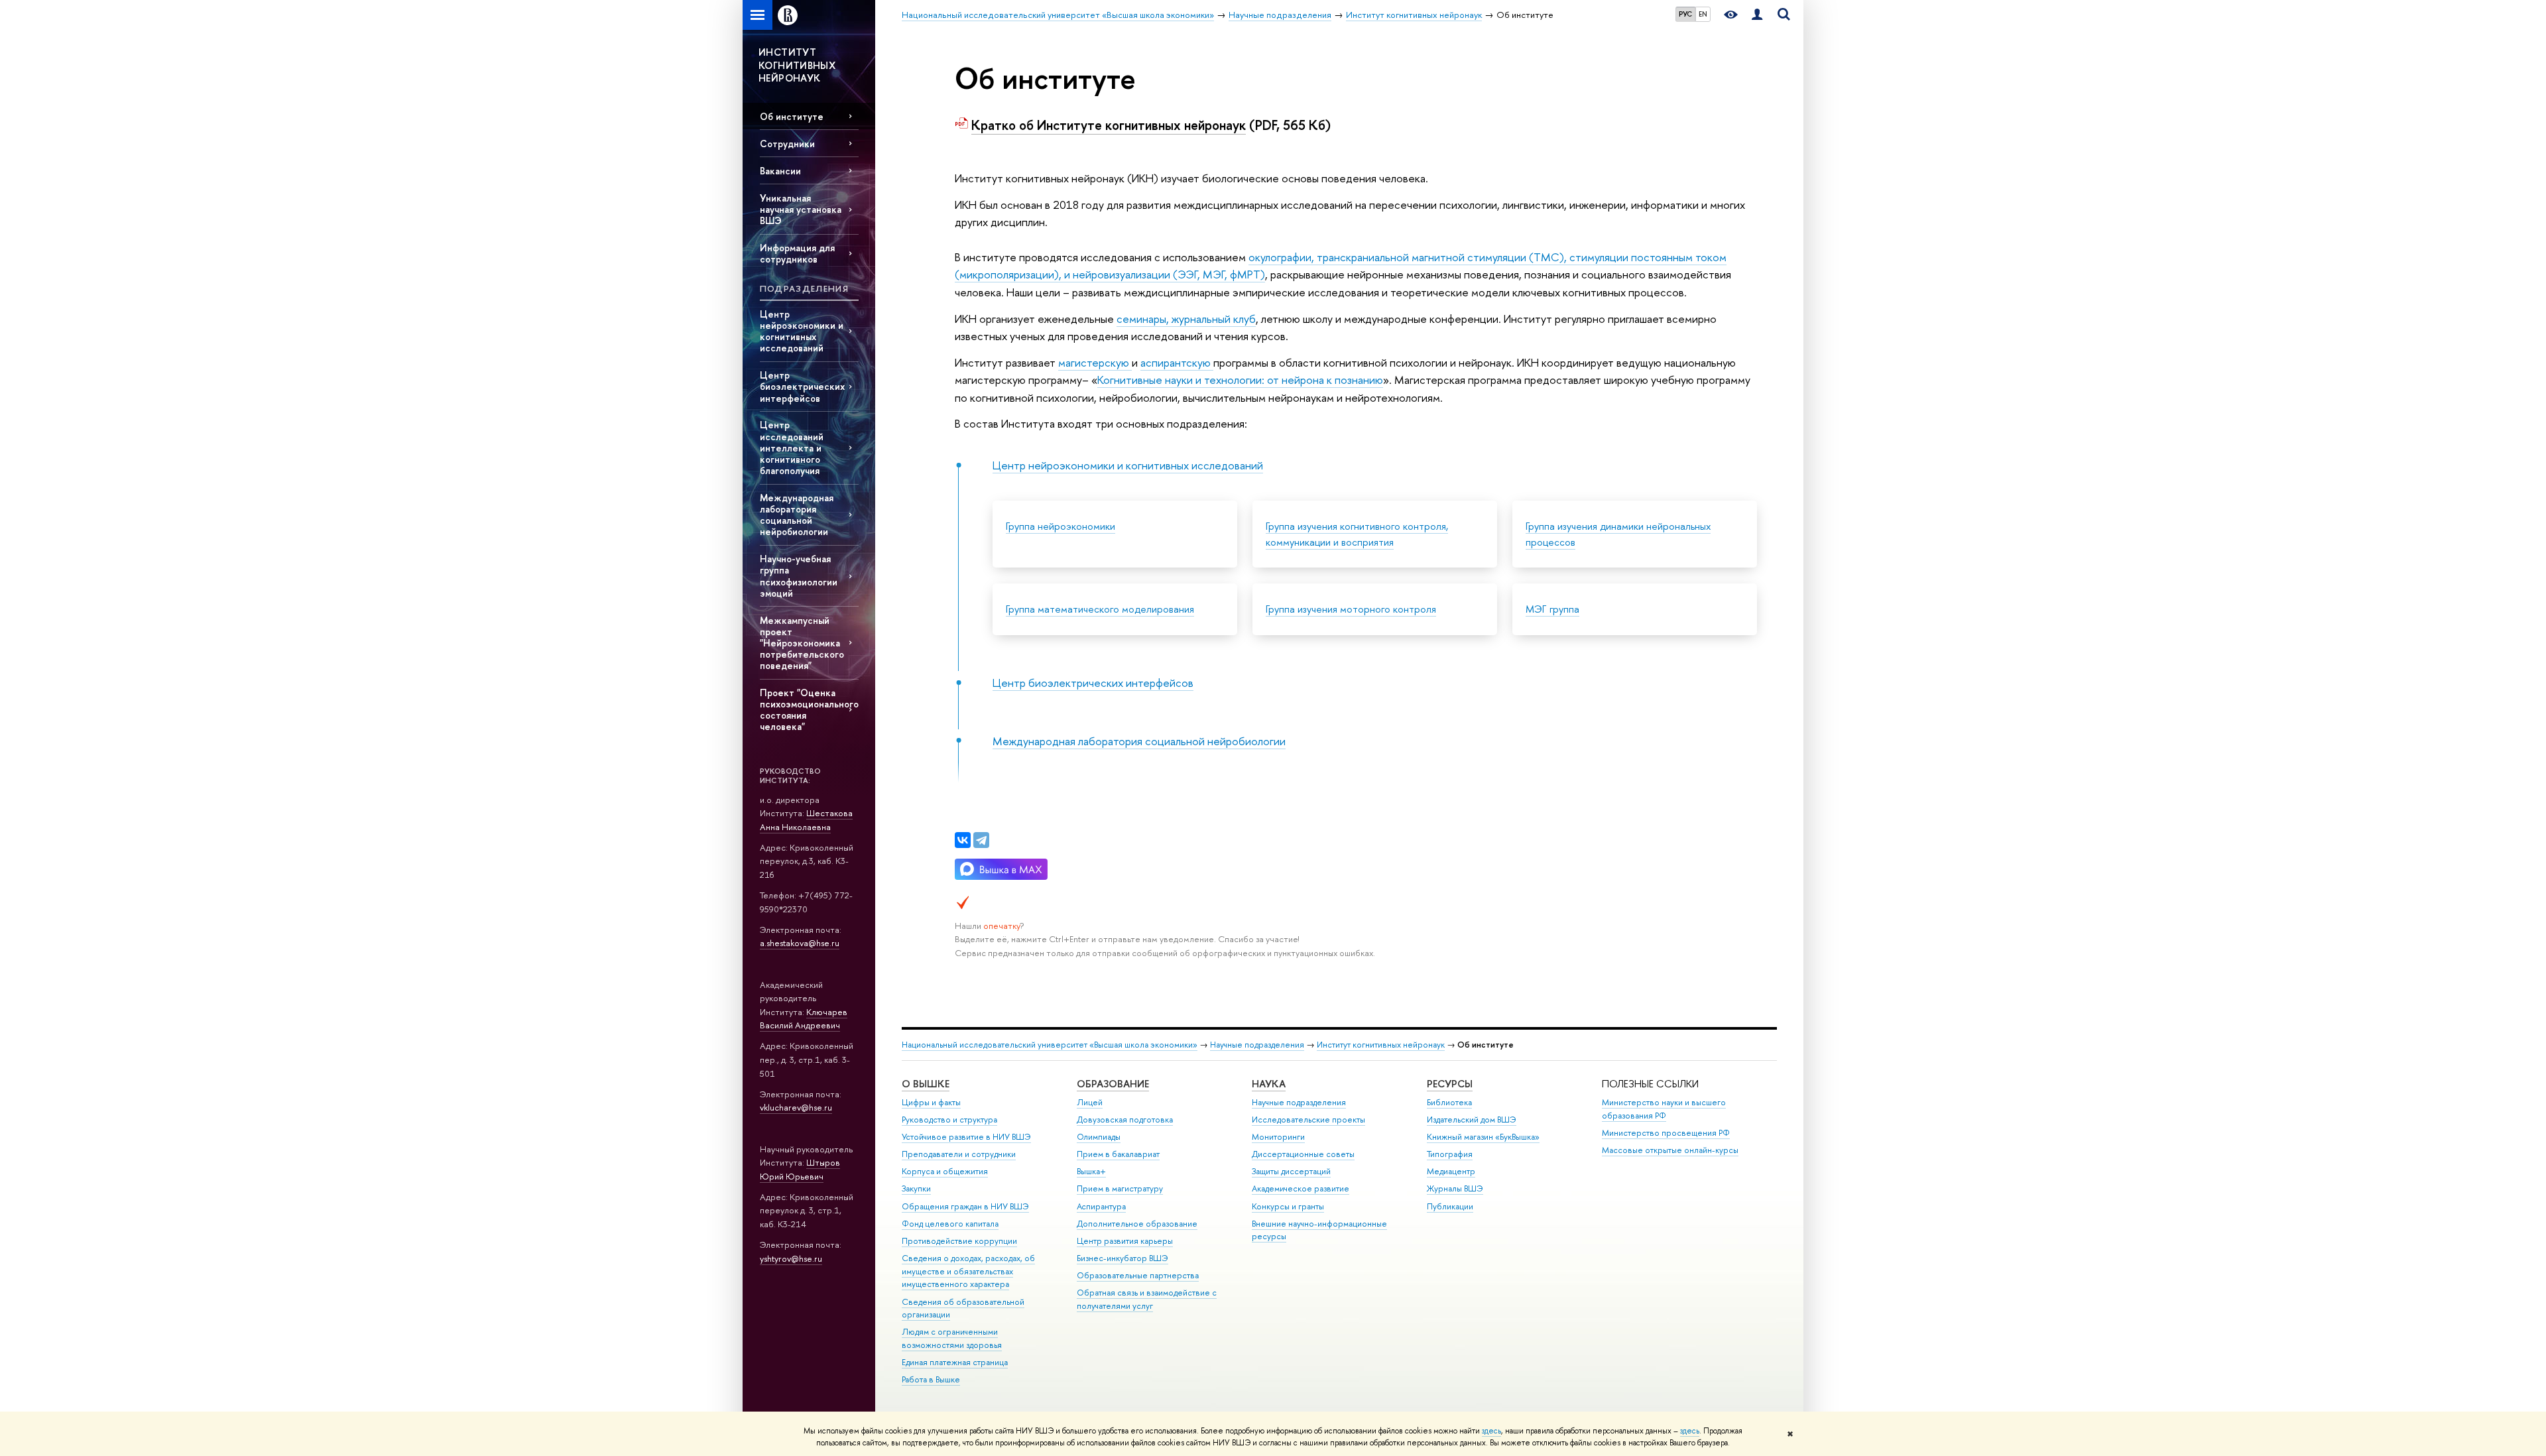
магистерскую (1095, 362)
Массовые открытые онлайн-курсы (1670, 1150)
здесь (1491, 1431)
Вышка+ (1091, 1171)
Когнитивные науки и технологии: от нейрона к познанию (1240, 380)
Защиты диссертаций (1291, 1171)
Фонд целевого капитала (950, 1224)
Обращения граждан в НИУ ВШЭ (965, 1206)
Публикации (1450, 1206)
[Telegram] (981, 840)
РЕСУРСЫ (1450, 1084)
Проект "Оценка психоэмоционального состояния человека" (809, 709)
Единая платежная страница (955, 1362)
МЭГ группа (1552, 609)
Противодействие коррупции (959, 1241)
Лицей (1090, 1102)
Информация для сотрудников (797, 253)
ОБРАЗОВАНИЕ (1113, 1084)
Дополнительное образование (1137, 1224)
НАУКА (1269, 1084)
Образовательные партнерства (1138, 1275)
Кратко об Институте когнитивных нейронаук (1109, 125)
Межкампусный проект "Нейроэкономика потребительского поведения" (802, 643)
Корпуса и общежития (945, 1171)
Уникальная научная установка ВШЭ (801, 209)
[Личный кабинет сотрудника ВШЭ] (1757, 15)
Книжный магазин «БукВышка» (1483, 1137)
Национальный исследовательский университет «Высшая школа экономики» (1050, 1045)
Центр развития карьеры (1125, 1241)
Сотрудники (787, 144)
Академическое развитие (1301, 1188)
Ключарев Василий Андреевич (804, 1019)
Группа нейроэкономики (1061, 526)
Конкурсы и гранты (1288, 1206)
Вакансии (780, 171)
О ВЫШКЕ (926, 1084)
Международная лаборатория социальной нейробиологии (797, 515)
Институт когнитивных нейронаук (1381, 1045)
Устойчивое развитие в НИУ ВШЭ (966, 1137)
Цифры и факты (931, 1102)
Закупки (916, 1188)
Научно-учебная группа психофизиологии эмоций (799, 576)
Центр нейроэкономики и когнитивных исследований (802, 331)
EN (1703, 14)
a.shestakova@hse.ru (800, 943)
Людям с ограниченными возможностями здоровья (952, 1338)
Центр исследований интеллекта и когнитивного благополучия (792, 448)
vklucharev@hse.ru (796, 1107)
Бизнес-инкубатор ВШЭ (1122, 1258)
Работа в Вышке (931, 1379)
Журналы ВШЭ (1455, 1188)
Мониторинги (1278, 1137)
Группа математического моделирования (1100, 609)
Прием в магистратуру (1120, 1188)
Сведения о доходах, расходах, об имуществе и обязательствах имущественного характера (968, 1271)
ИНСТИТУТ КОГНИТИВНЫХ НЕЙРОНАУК (797, 65)
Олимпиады (1099, 1137)
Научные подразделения (1257, 1045)
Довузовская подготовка (1125, 1120)
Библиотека (1449, 1102)
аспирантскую (1177, 362)
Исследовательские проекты (1308, 1120)
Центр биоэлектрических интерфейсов (802, 386)
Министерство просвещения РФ (1666, 1133)
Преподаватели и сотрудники (959, 1154)
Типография (1450, 1154)
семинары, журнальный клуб (1186, 319)
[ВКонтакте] (963, 840)
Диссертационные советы (1303, 1154)
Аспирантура (1101, 1206)
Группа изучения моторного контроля (1351, 609)
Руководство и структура (949, 1120)
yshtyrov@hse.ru (791, 1258)
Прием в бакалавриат (1118, 1154)
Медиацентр (1451, 1171)
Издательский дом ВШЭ (1472, 1120)
